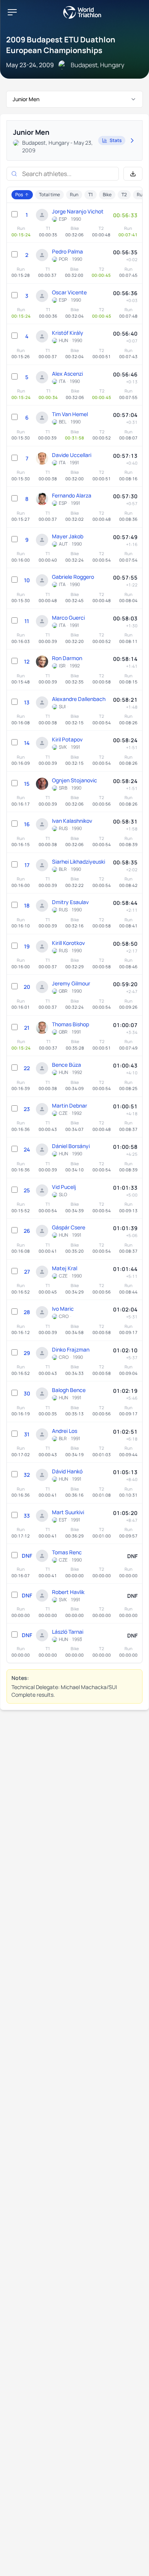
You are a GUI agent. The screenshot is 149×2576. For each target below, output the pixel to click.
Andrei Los (65, 1431)
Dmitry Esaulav (70, 902)
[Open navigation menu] (12, 12)
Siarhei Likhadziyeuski (79, 862)
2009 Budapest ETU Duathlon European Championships (61, 45)
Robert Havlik (68, 1592)
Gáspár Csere (69, 1227)
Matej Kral (65, 1268)
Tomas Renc (67, 1552)
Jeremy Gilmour (71, 983)
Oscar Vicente (69, 292)
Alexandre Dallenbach (79, 699)
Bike (107, 195)
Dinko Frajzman (71, 1349)
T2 (124, 195)
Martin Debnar (70, 1105)
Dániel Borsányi (71, 1146)
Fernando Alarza (72, 495)
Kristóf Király (68, 333)
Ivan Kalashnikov (72, 821)
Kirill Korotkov (68, 943)
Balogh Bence (69, 1390)
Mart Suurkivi (68, 1512)
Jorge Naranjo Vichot (78, 211)
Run (74, 195)
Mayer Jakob (68, 536)
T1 (91, 195)
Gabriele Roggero (73, 577)
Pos (19, 195)
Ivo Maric (63, 1309)
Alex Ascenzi (67, 374)
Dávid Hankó (67, 1471)
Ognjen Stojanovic (74, 780)
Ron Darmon (67, 658)
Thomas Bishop (70, 1024)
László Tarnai (68, 1632)
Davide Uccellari (72, 455)
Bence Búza (66, 1065)
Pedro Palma (67, 251)
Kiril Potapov (67, 739)
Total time (49, 195)
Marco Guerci (68, 618)
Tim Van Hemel (70, 414)
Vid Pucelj (64, 1187)
